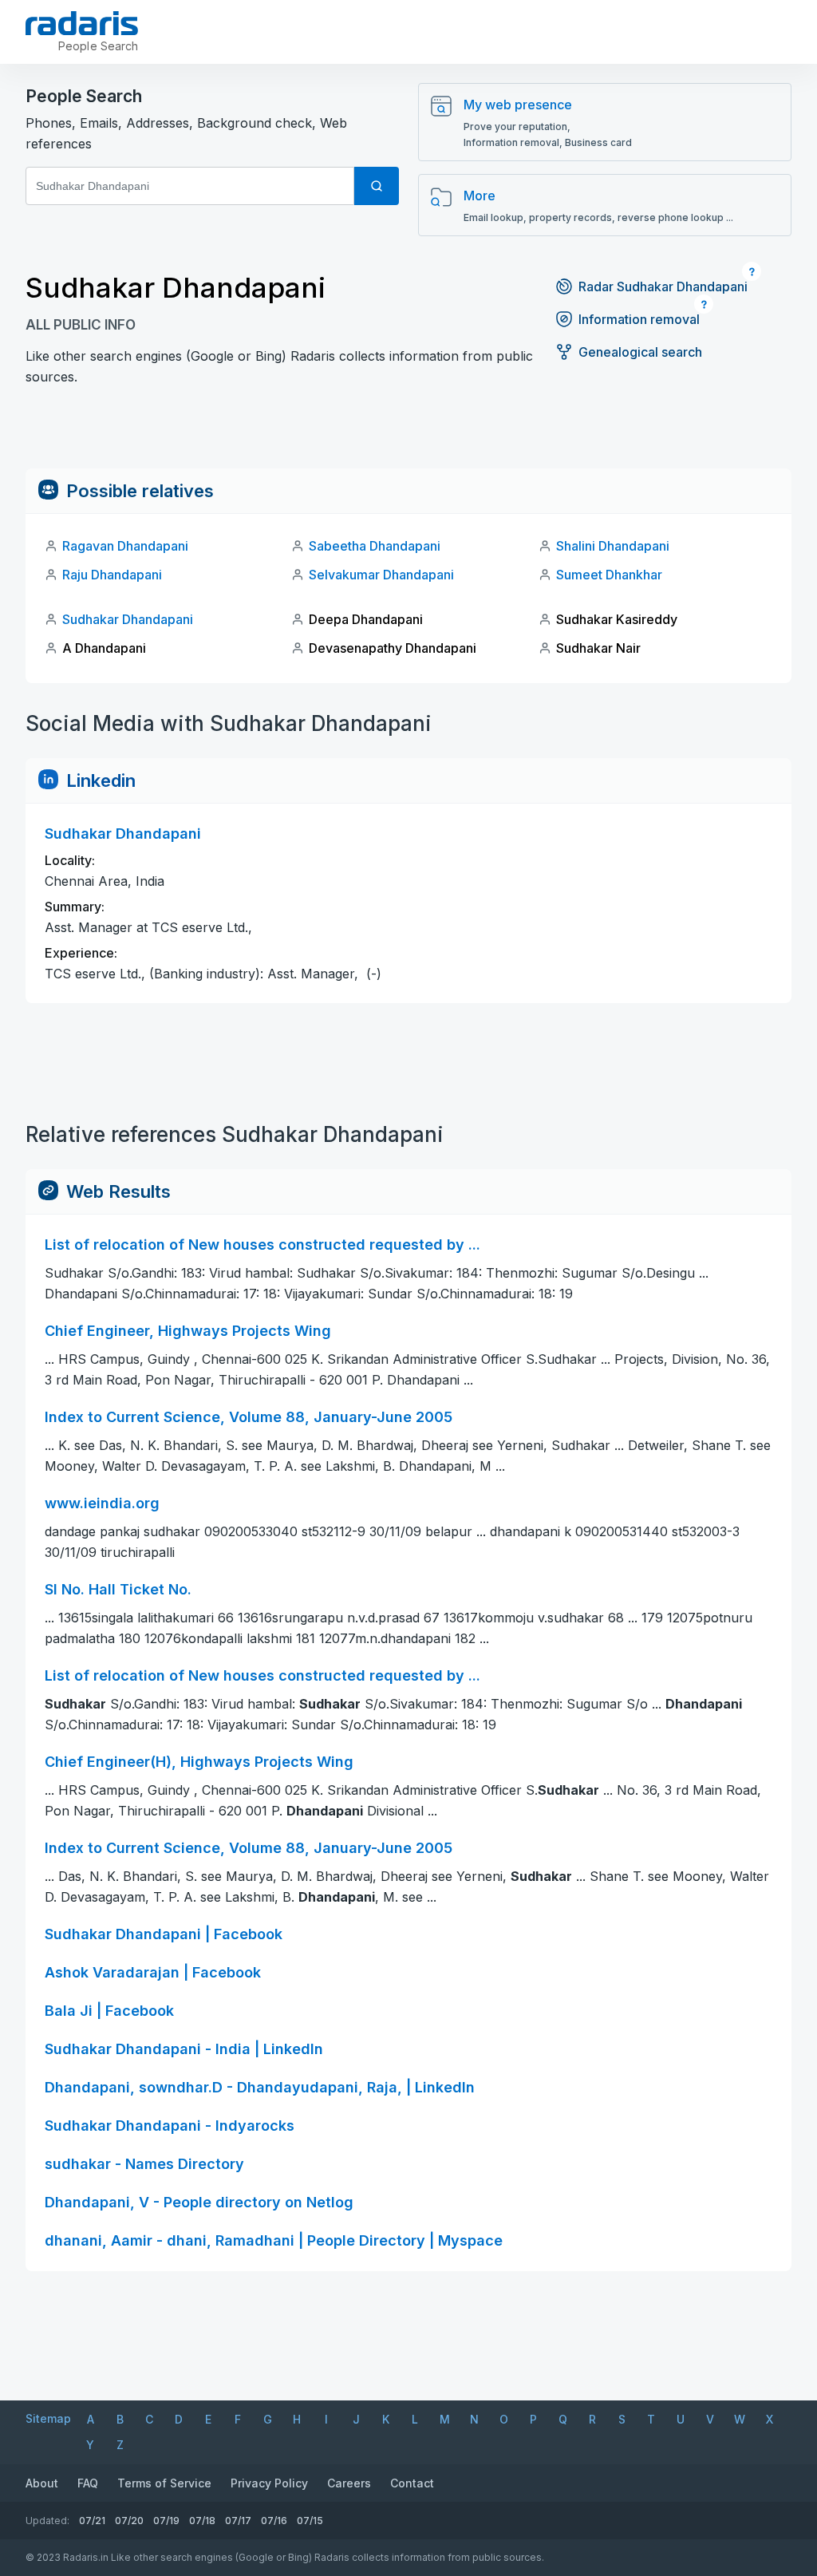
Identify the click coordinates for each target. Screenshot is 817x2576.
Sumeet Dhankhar (609, 575)
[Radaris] (82, 23)
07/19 (166, 2521)
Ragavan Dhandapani (125, 546)
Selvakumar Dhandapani (381, 575)
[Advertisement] (408, 433)
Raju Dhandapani (112, 575)
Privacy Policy (269, 2483)
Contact (412, 2483)
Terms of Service (164, 2483)
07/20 (129, 2521)
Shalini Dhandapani (613, 546)
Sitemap (48, 2418)
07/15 (310, 2521)
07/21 (92, 2521)
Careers (349, 2483)
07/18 (202, 2521)
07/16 (274, 2521)
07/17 (238, 2521)
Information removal (639, 319)
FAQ (88, 2483)
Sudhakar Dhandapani (128, 619)
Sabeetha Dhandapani (375, 546)
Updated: (47, 2521)
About (42, 2483)
